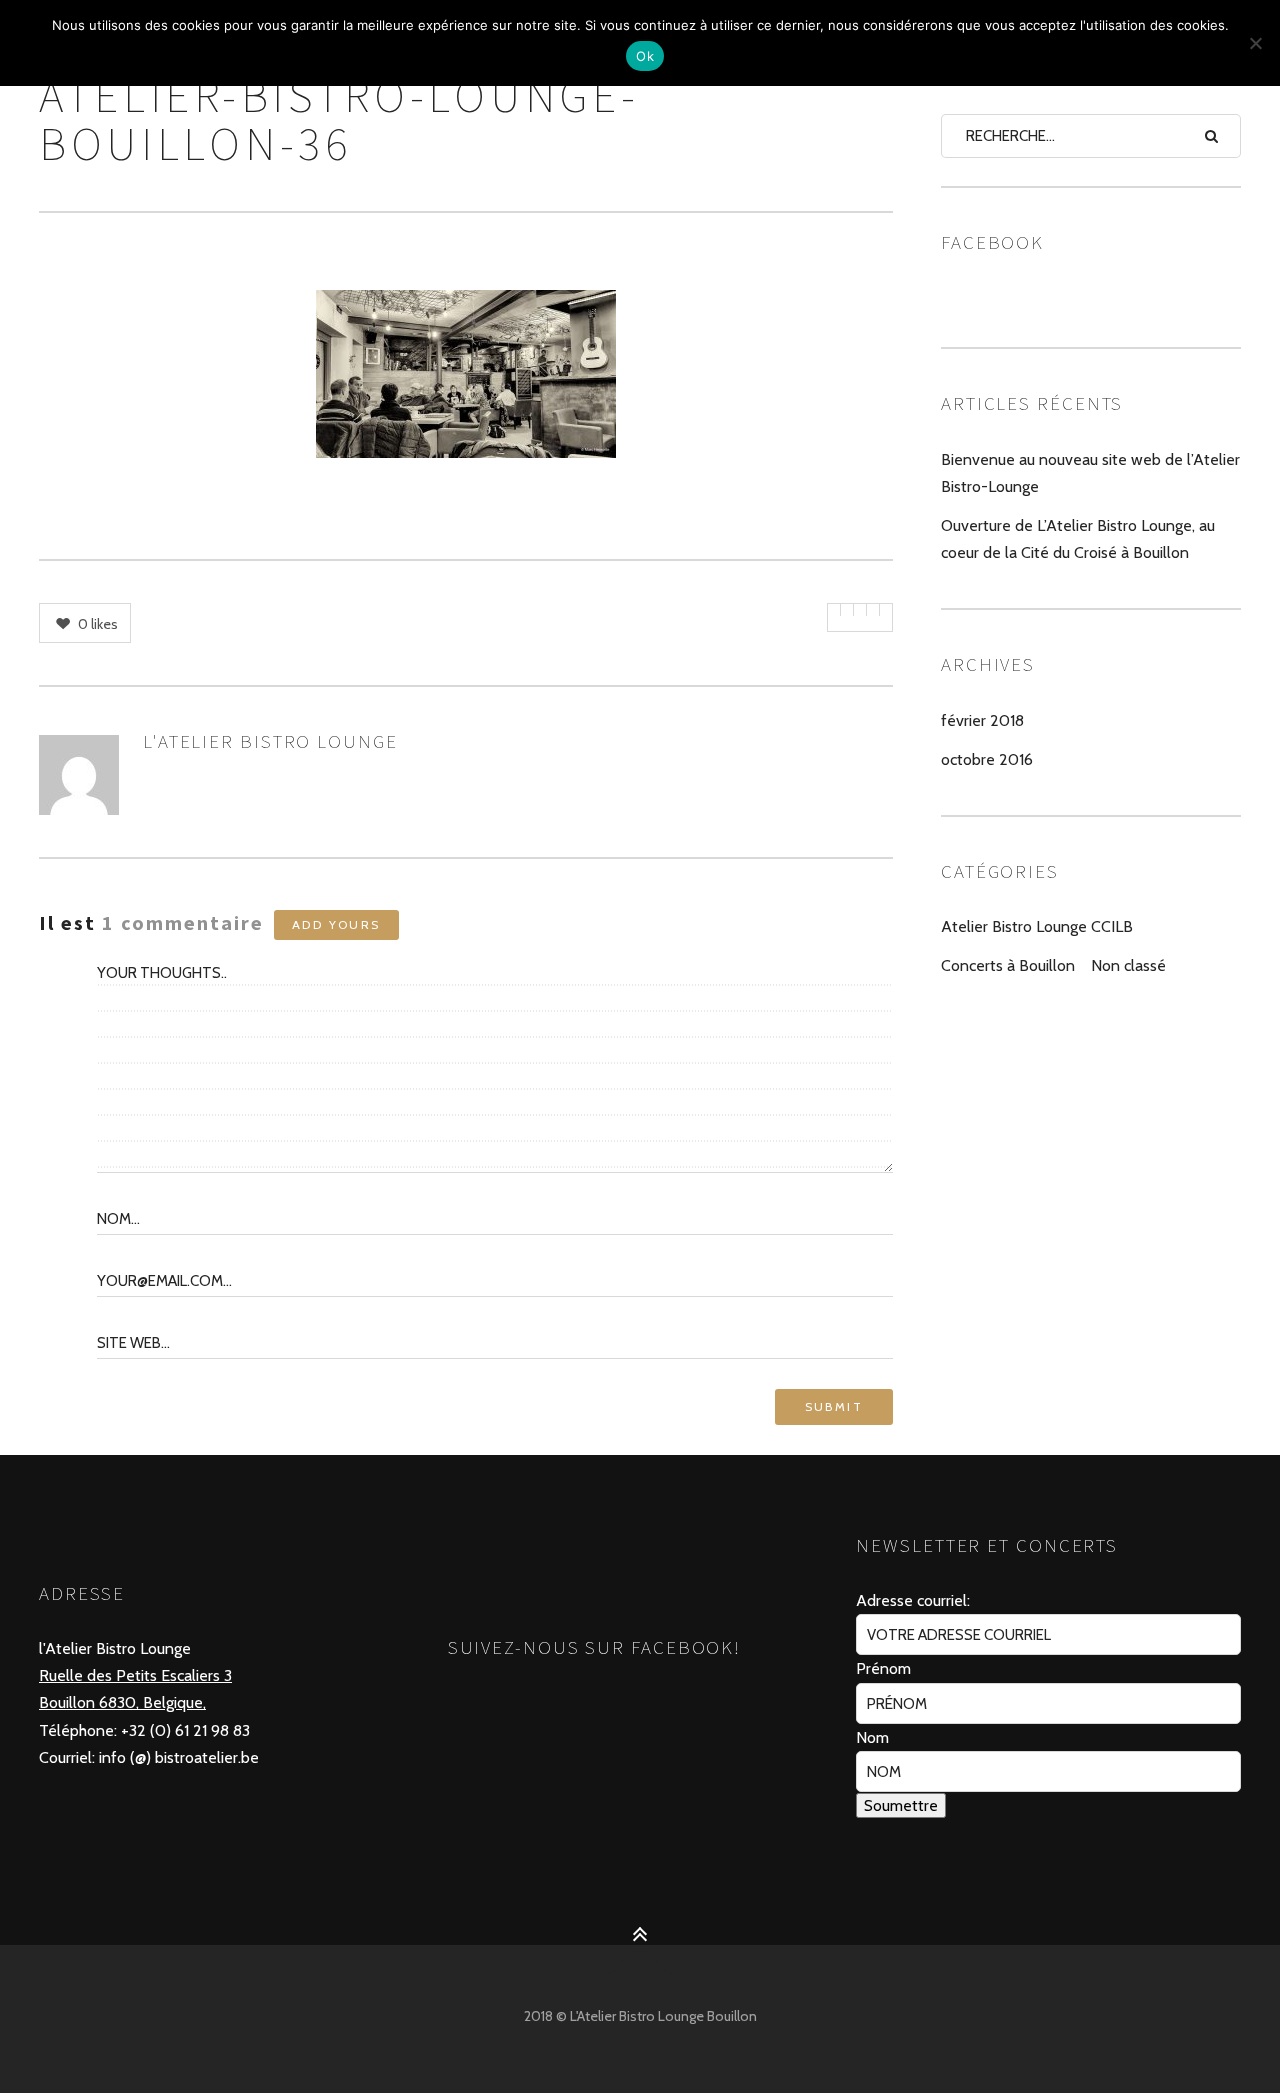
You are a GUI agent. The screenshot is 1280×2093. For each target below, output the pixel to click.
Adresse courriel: (913, 1600)
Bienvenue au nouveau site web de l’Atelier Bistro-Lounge (1090, 473)
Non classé (1128, 965)
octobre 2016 (987, 759)
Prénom (883, 1668)
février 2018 (982, 720)
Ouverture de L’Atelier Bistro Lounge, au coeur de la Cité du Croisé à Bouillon (1078, 539)
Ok (645, 56)
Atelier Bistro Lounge (1014, 926)
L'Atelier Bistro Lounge (270, 741)
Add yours (336, 924)
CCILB (1112, 926)
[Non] (1255, 43)
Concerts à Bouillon (1008, 965)
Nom (872, 1737)
